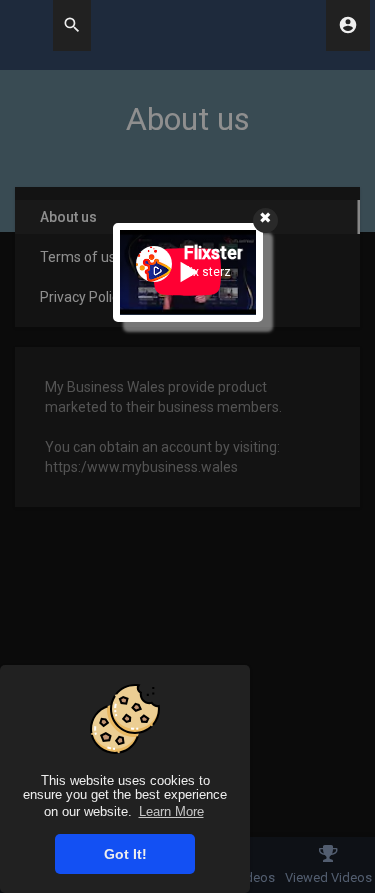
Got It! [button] (125, 854)
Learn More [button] (171, 811)
